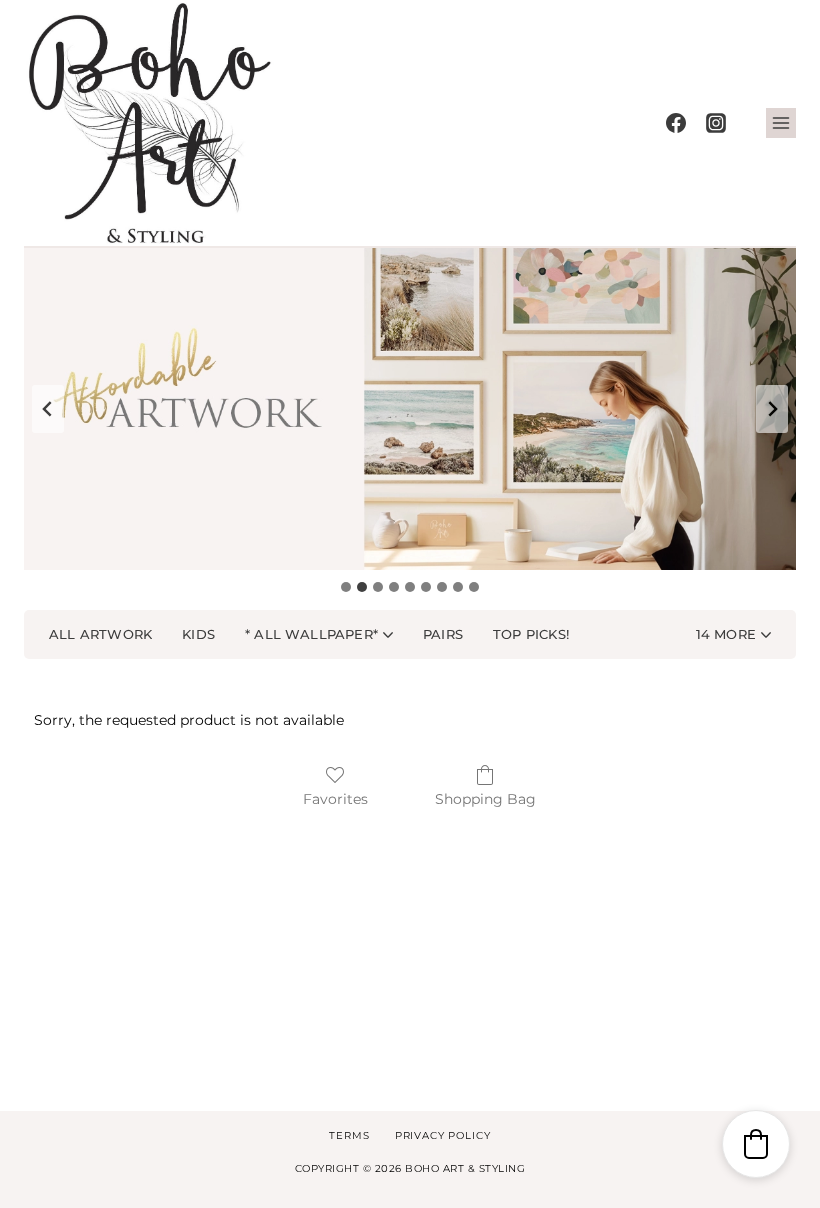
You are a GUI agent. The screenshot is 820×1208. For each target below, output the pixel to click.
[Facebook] (676, 123)
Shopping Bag (485, 799)
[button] (733, 635)
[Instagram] (716, 123)
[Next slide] (772, 409)
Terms (349, 1135)
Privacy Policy (443, 1135)
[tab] (346, 587)
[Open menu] (781, 123)
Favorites (335, 799)
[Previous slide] (48, 409)
